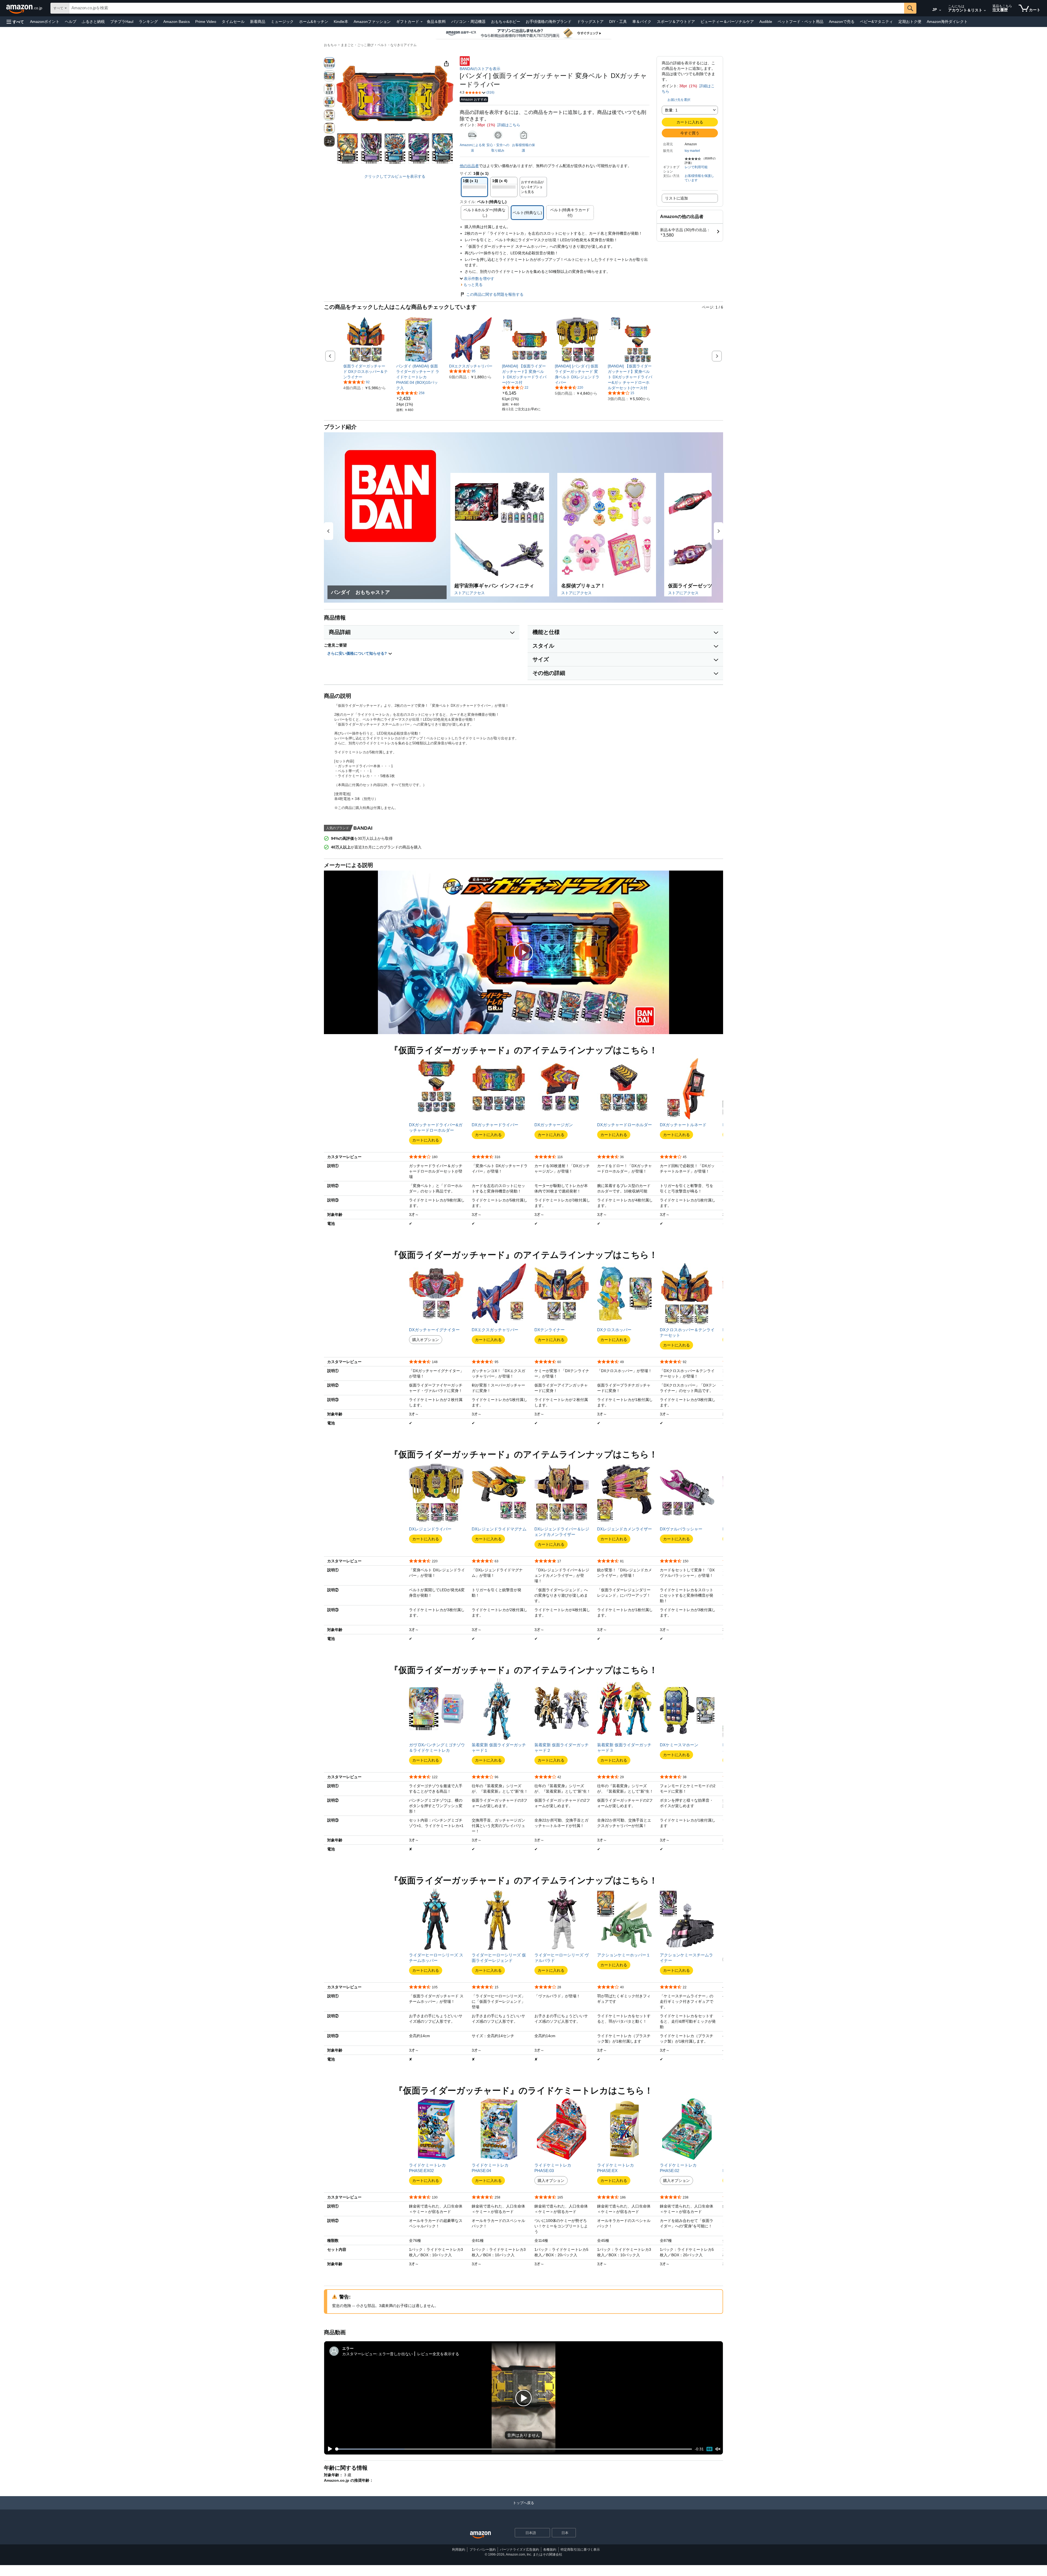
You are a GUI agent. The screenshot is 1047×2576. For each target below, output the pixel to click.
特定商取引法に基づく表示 (580, 2550)
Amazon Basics (177, 22)
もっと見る (473, 285)
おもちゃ (330, 45)
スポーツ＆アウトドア (676, 22)
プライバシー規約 (483, 2550)
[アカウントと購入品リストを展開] (985, 11)
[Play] (329, 2449)
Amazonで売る (842, 22)
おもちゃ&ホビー (506, 22)
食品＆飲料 (436, 22)
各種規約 (550, 2550)
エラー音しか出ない (396, 2354)
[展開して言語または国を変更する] (940, 10)
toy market (692, 151)
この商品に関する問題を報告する (495, 294)
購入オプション (426, 1340)
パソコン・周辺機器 (468, 22)
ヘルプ (71, 22)
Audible (766, 22)
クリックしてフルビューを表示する (395, 176)
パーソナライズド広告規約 (519, 2550)
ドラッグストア (590, 22)
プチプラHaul (122, 22)
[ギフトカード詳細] (422, 22)
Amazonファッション (372, 22)
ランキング (148, 22)
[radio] (329, 63)
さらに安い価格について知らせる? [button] (358, 653)
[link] (366, 372)
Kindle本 (341, 22)
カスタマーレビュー (359, 2354)
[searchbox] (487, 8)
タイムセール (233, 22)
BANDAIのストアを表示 (480, 69)
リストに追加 (676, 198)
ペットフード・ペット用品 (801, 22)
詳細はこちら (509, 125)
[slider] (514, 2449)
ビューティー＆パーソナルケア (727, 22)
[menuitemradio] (709, 2449)
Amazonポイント (45, 22)
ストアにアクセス (470, 593)
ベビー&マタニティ (876, 22)
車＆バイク (642, 22)
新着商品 (258, 22)
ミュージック (282, 22)
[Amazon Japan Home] (480, 2535)
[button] (15, 22)
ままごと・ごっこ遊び (357, 45)
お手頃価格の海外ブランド (549, 22)
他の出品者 (469, 166)
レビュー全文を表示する (438, 2354)
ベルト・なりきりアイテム (397, 45)
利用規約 (459, 2550)
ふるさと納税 (93, 22)
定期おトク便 (910, 22)
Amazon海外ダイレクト (947, 22)
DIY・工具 (618, 22)
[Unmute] (718, 2449)
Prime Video (206, 22)
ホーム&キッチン (314, 22)
